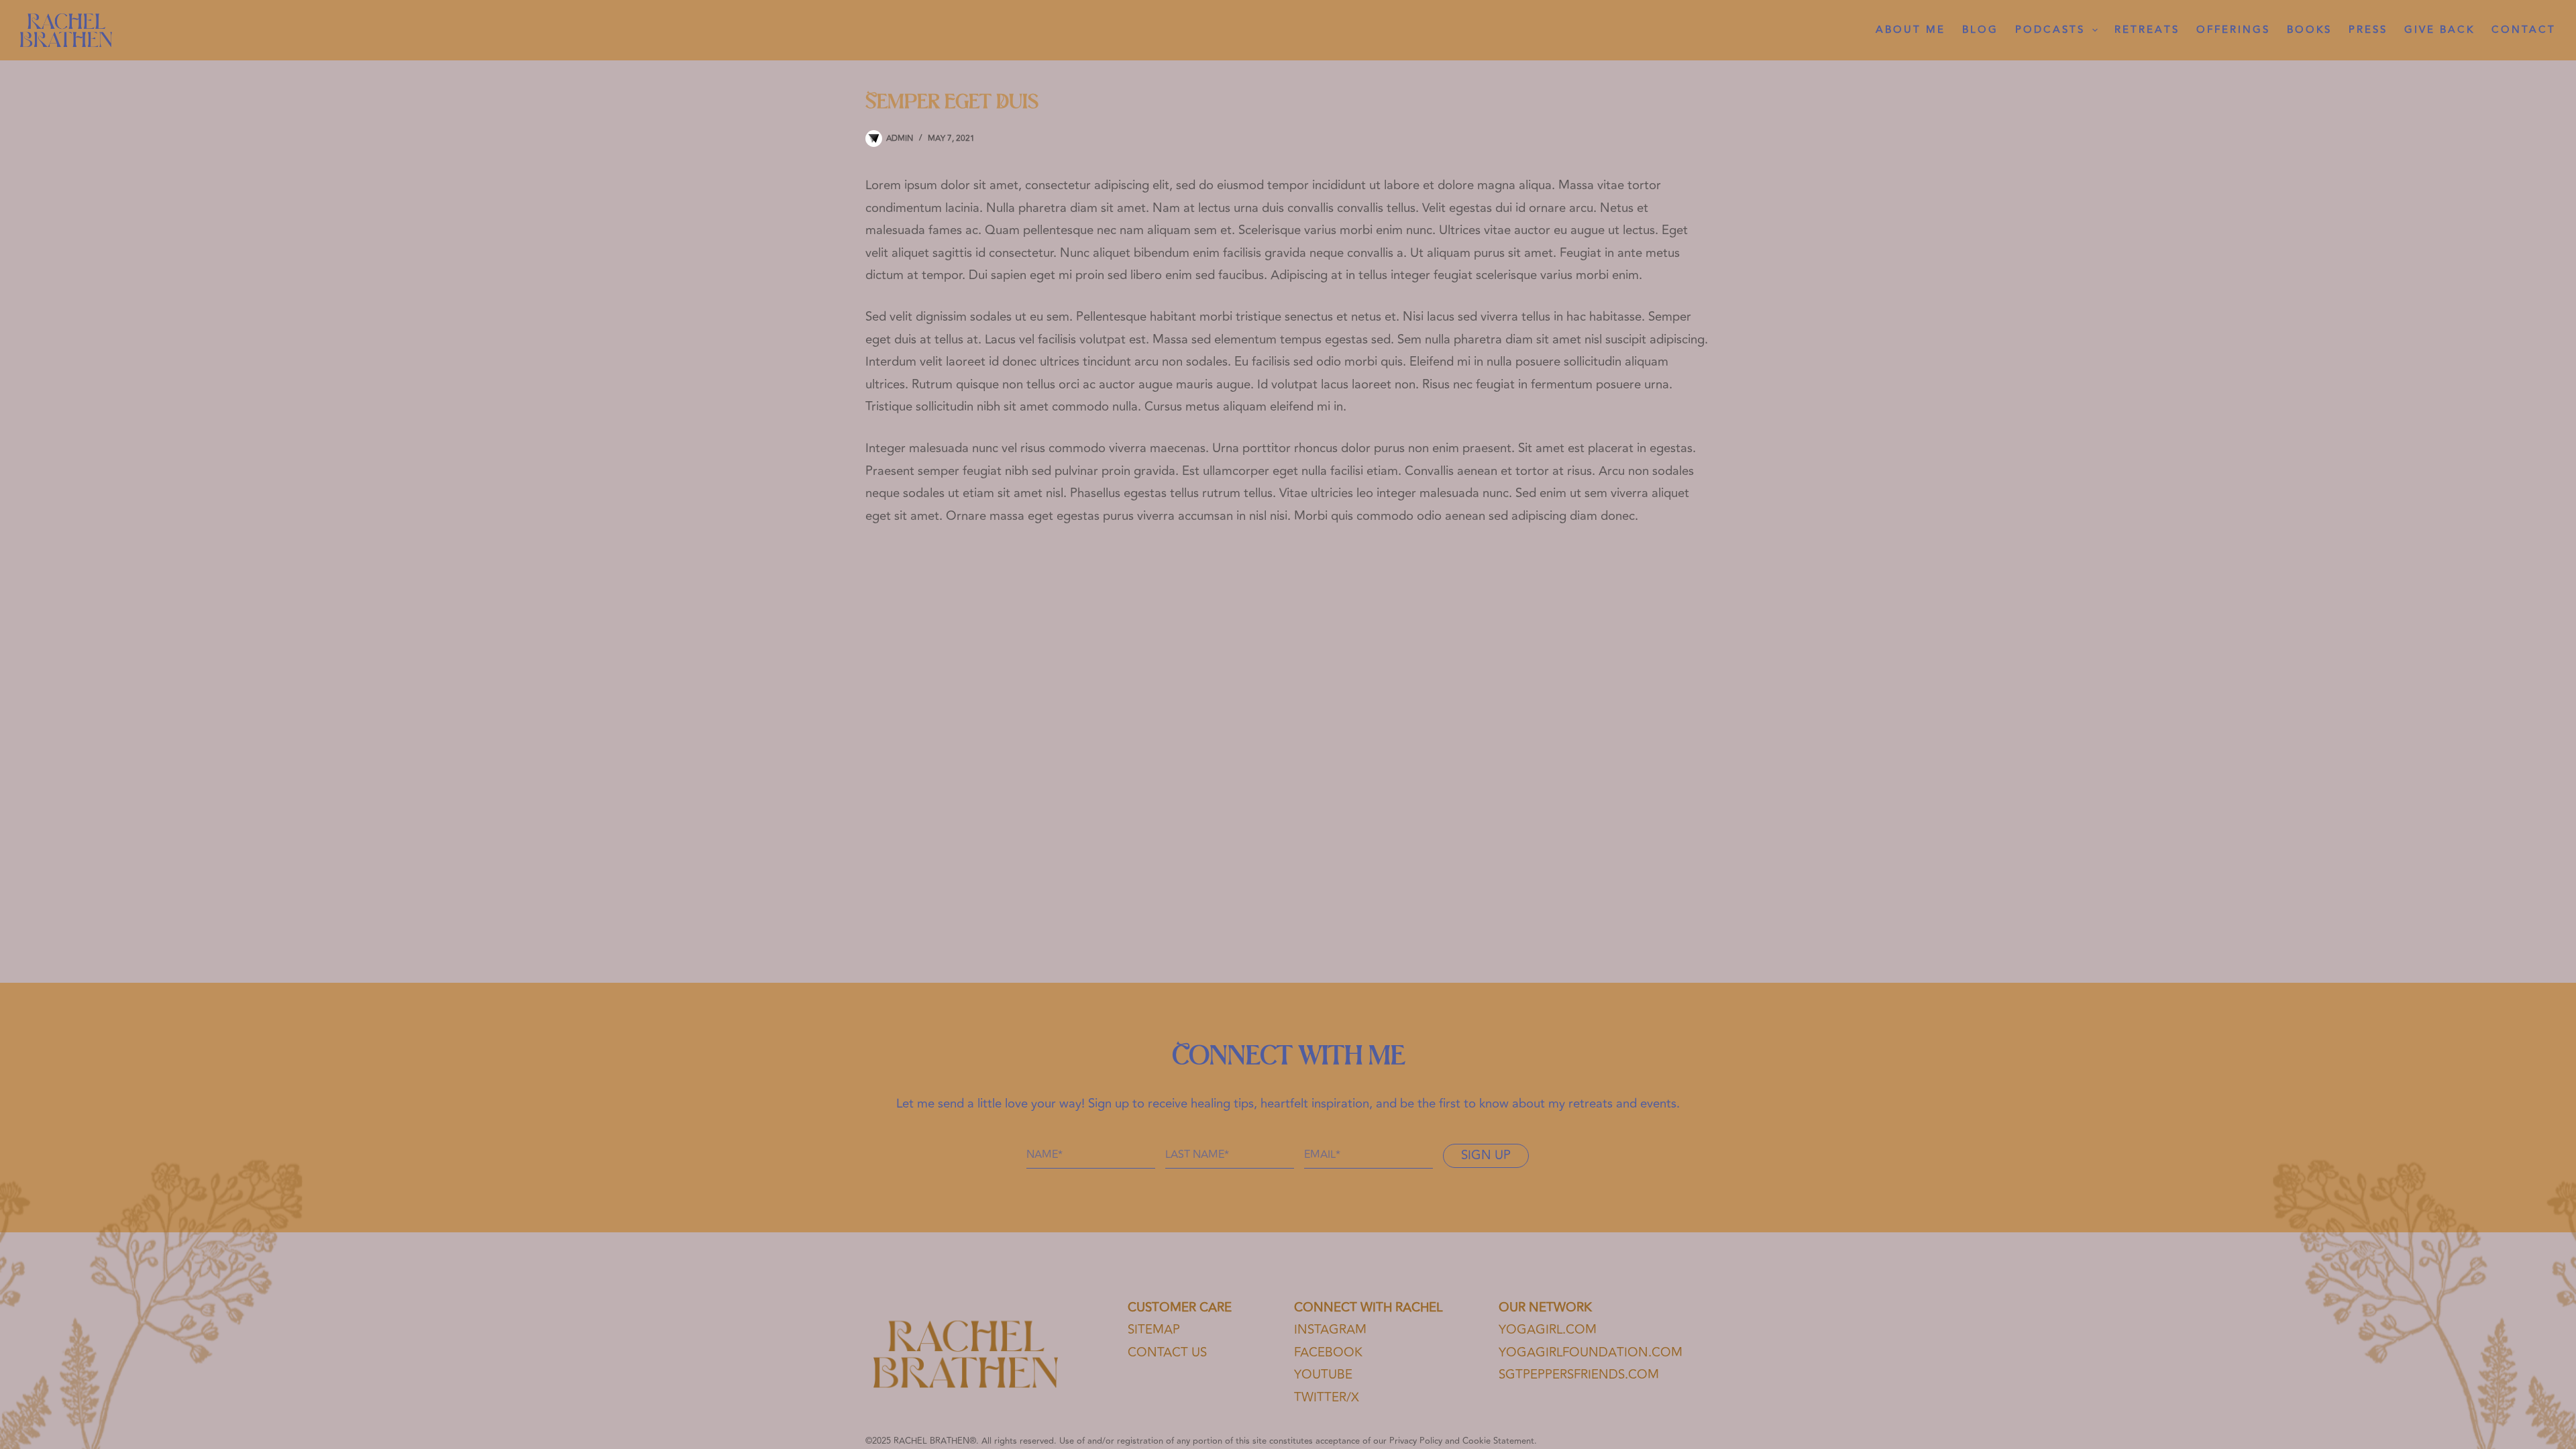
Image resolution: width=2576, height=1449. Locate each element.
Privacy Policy (1416, 1441)
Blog (1980, 30)
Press (2368, 30)
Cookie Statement (1498, 1441)
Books (2309, 30)
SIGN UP (1486, 1156)
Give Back (2439, 30)
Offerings (2233, 30)
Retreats (2147, 30)
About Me (1911, 30)
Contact (2524, 30)
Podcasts (2050, 30)
